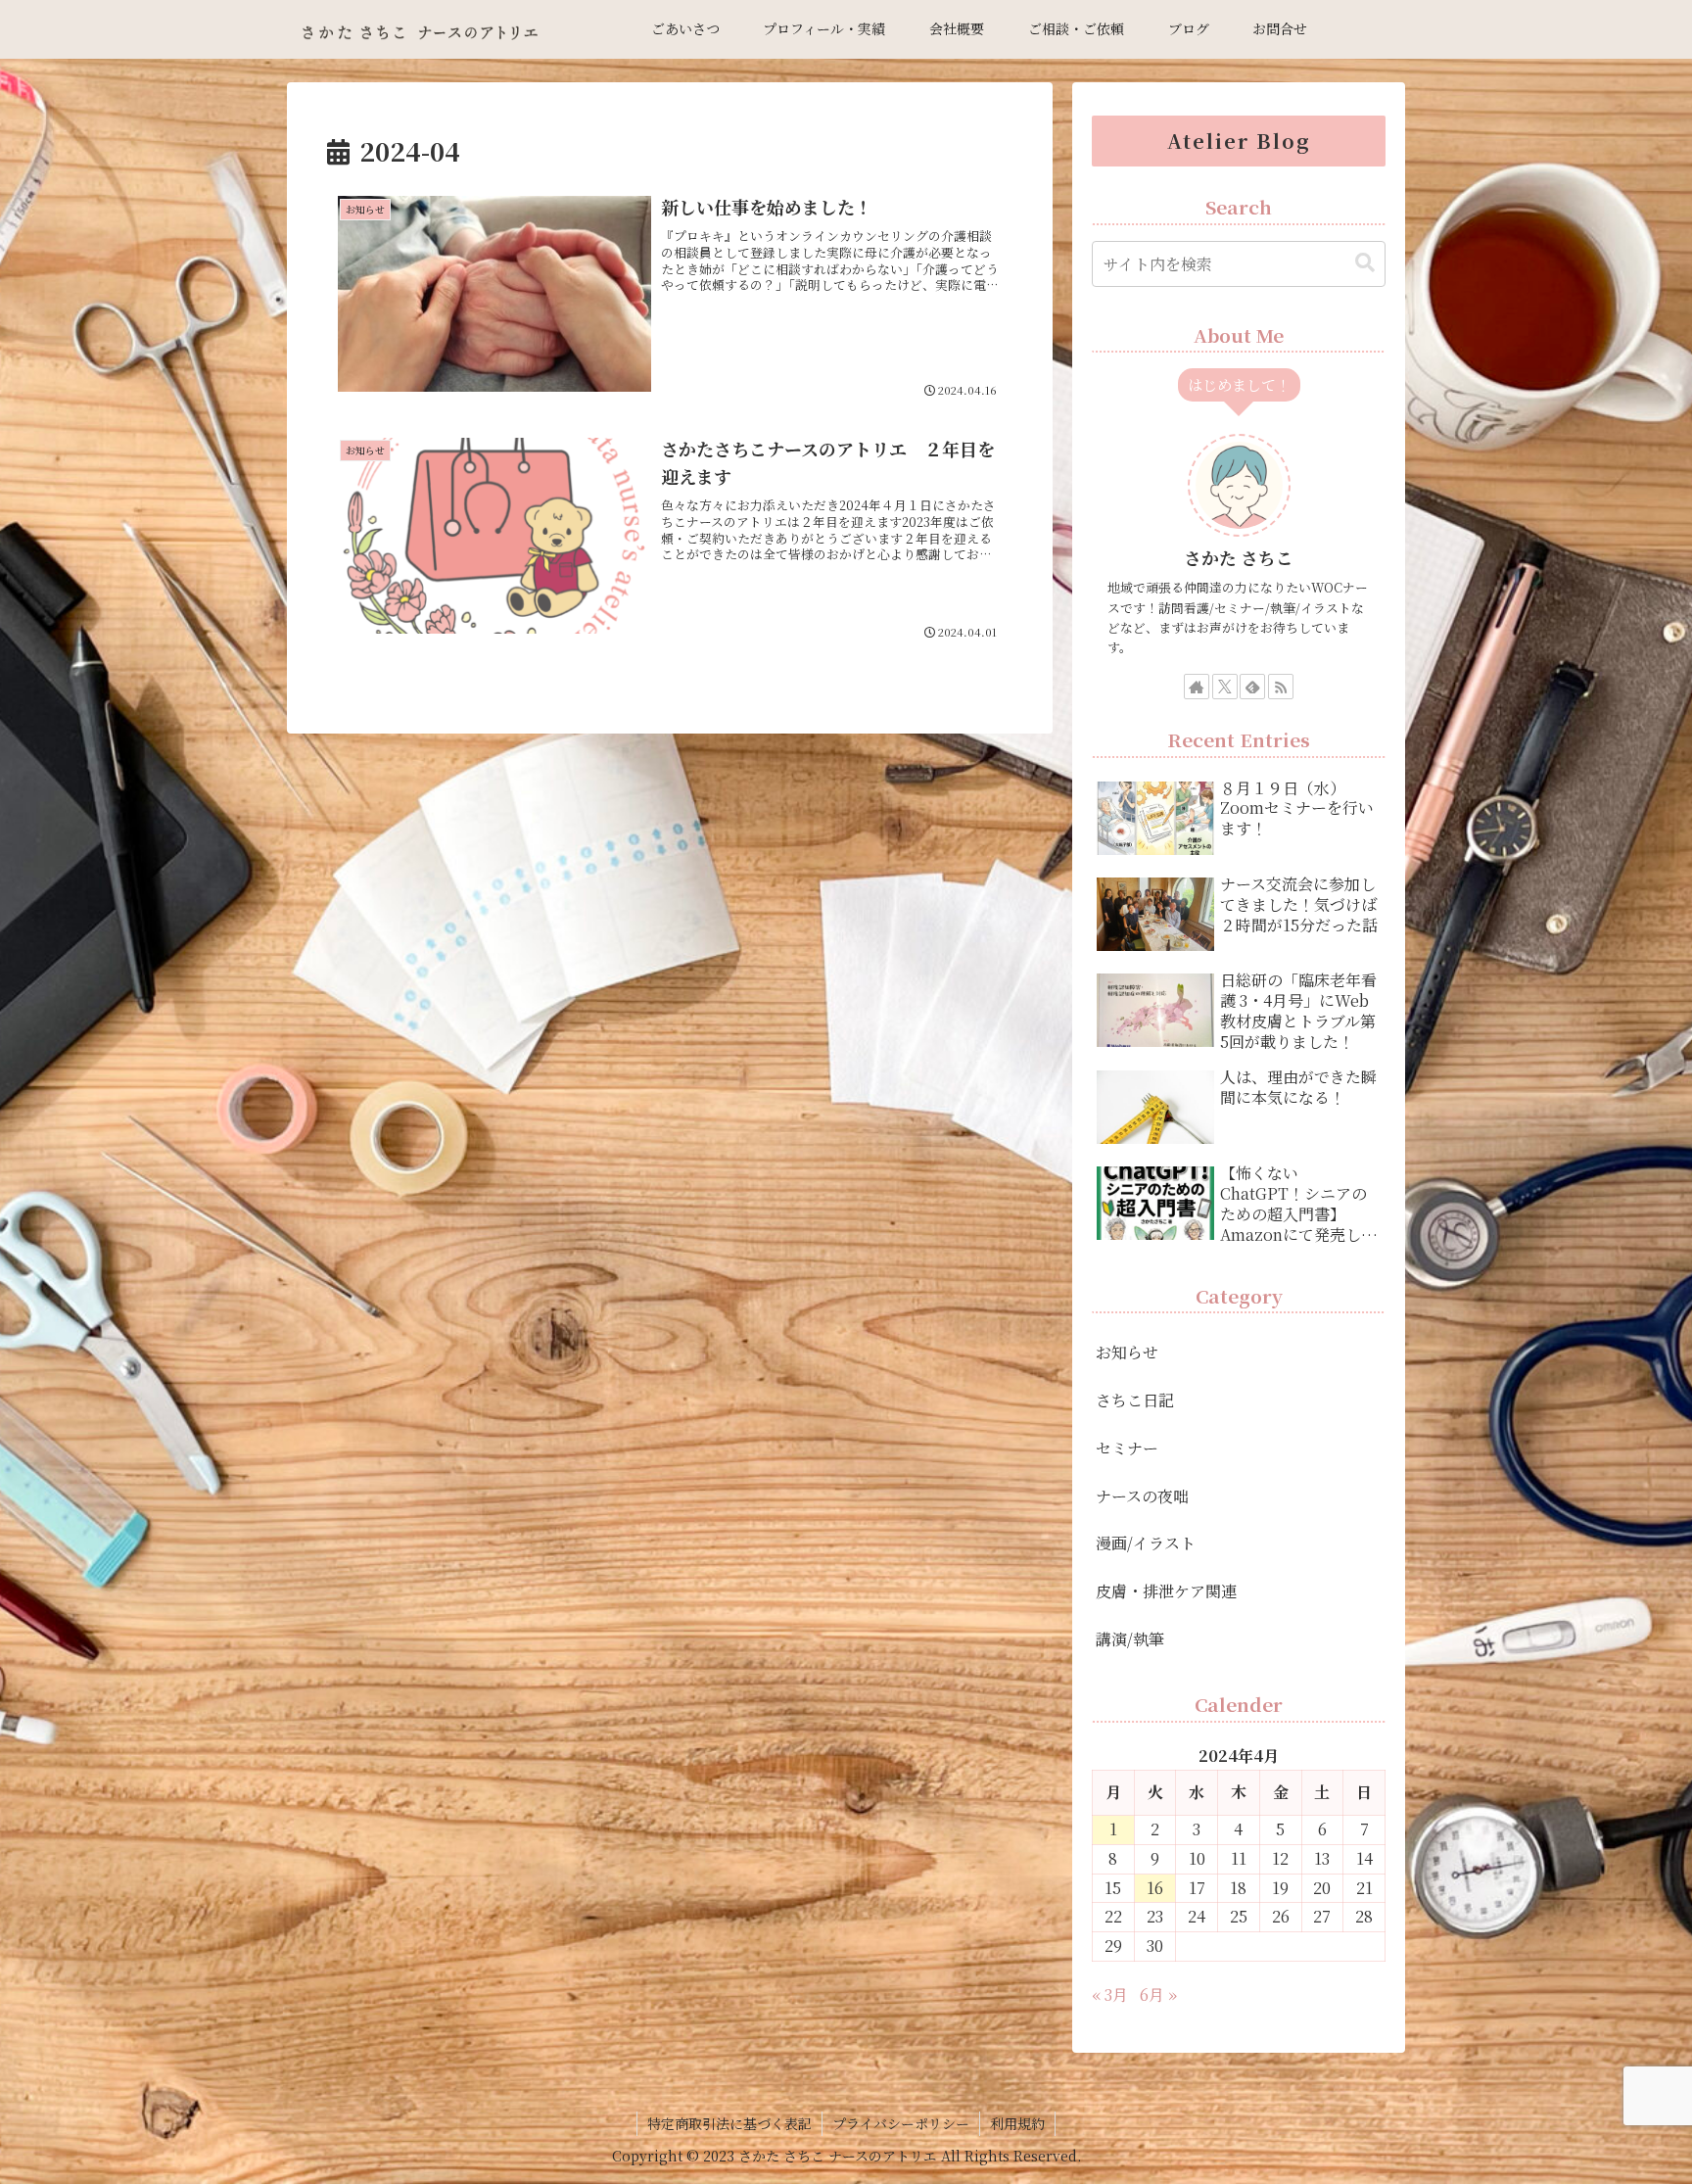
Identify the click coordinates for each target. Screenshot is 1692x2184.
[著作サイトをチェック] (1197, 687)
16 (1155, 1888)
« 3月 (1110, 1994)
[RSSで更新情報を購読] (1281, 687)
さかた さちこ (1239, 558)
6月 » (1158, 1994)
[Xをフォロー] (1225, 687)
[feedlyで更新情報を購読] (1252, 687)
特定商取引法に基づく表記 (729, 2123)
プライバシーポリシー (901, 2123)
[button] (1365, 263)
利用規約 (1017, 2123)
